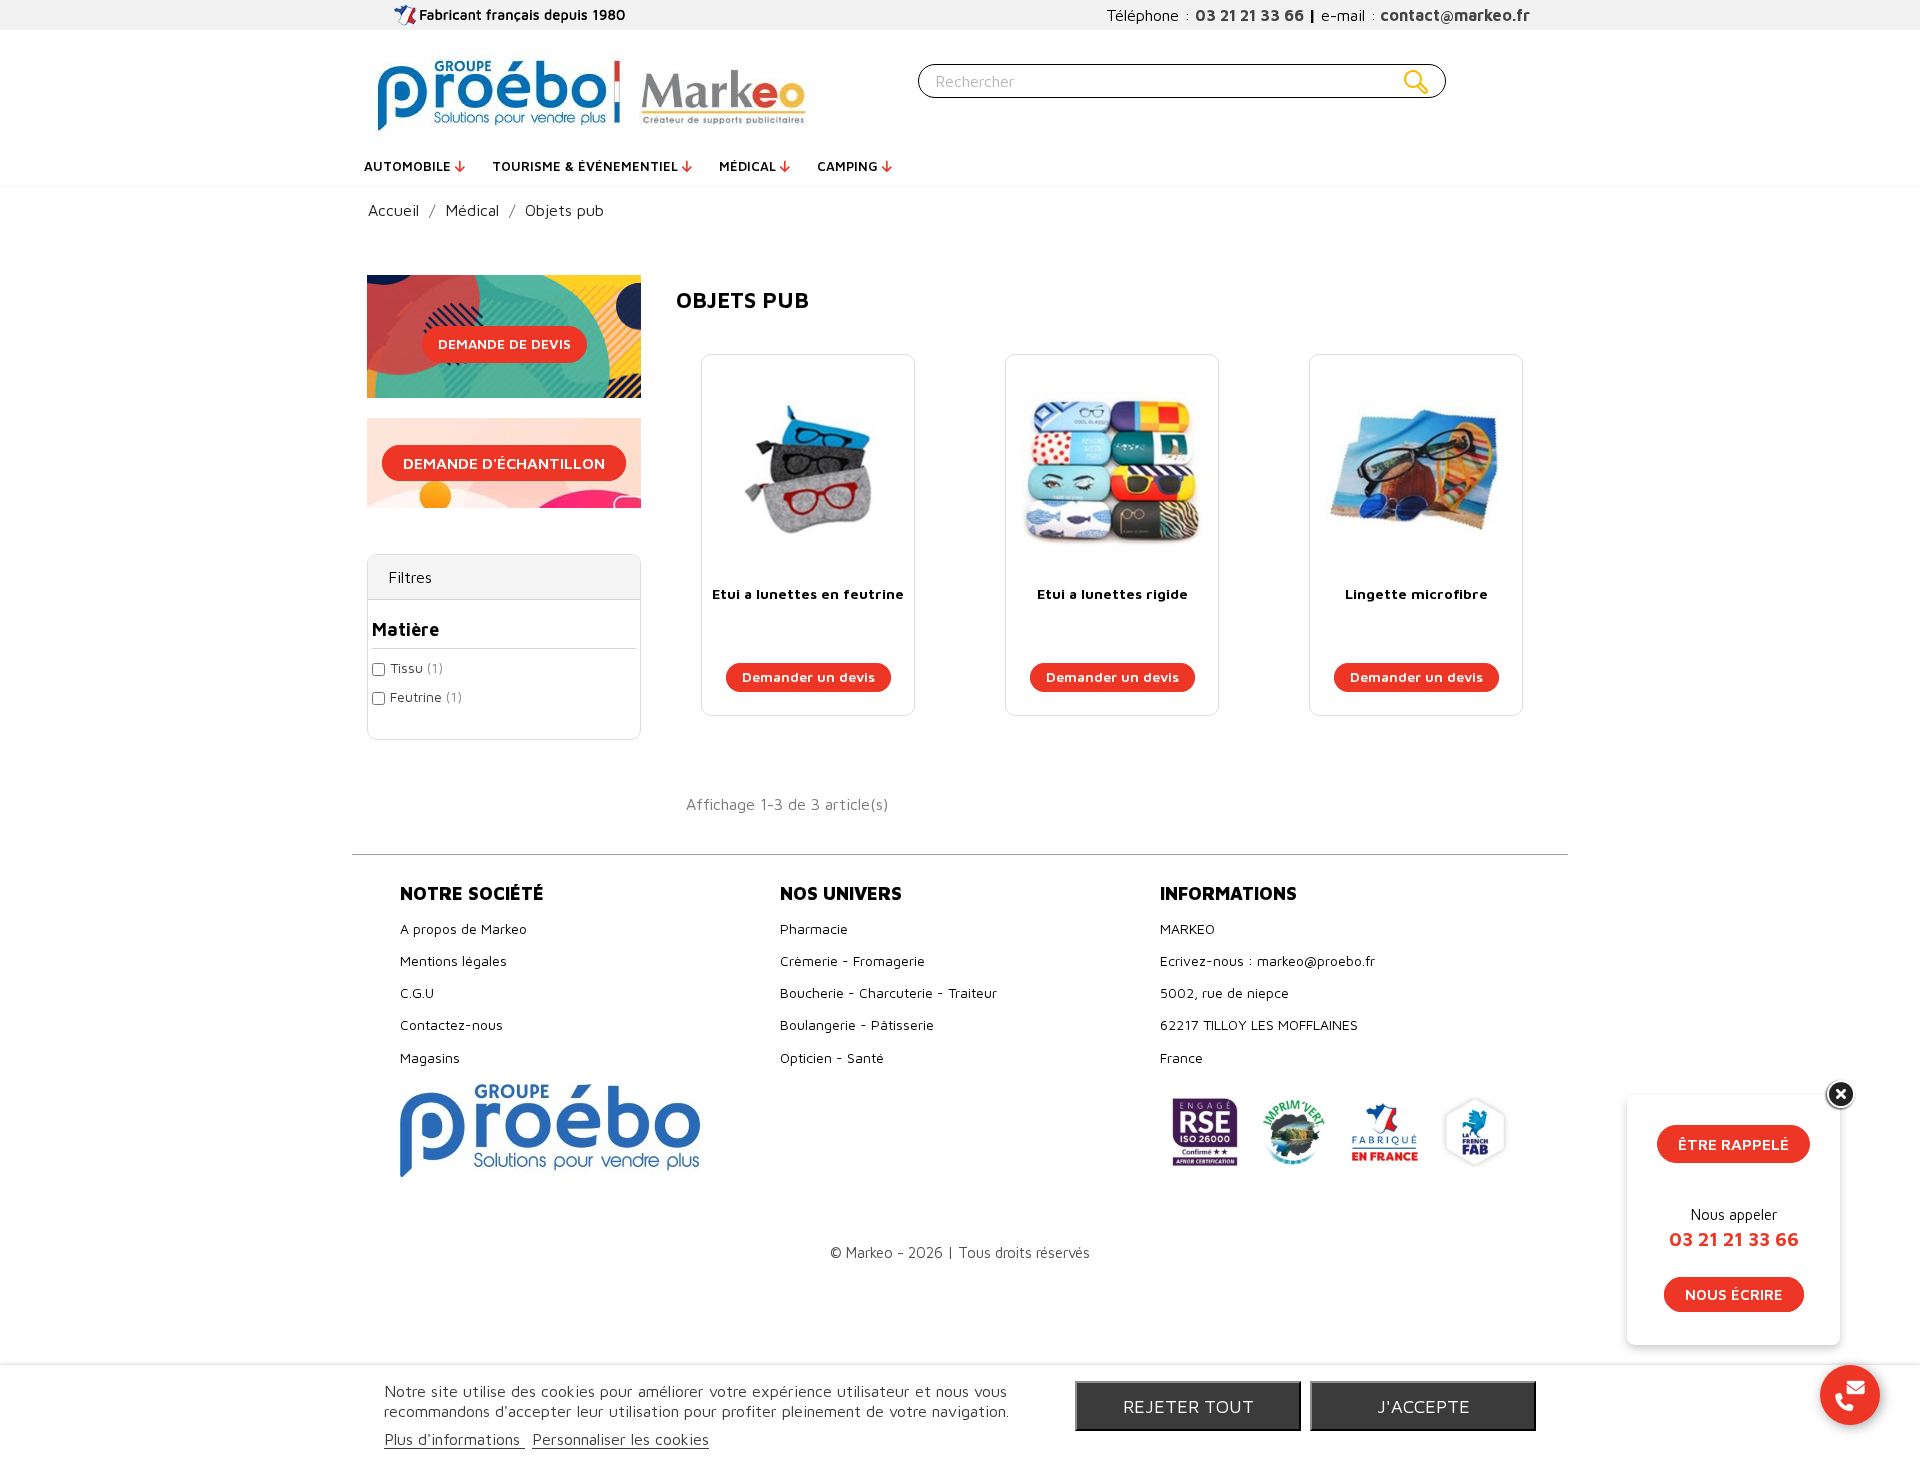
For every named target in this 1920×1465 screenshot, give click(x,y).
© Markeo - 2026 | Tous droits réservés (960, 1252)
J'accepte (1423, 1406)
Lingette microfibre (1416, 593)
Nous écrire (1734, 1294)
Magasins (430, 1057)
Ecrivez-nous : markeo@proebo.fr (1267, 960)
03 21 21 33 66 (1249, 15)
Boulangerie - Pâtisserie (857, 1024)
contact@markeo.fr (1455, 15)
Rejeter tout (1188, 1406)
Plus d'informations (454, 1439)
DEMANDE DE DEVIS (504, 343)
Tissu (416, 667)
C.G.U (417, 992)
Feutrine (426, 696)
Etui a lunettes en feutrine (808, 593)
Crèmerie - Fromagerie (852, 960)
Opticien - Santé (832, 1057)
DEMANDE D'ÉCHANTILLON (504, 463)
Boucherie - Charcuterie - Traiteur (888, 992)
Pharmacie (814, 928)
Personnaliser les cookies (620, 1439)
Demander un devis (808, 676)
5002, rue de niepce (1224, 992)
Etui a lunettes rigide (1112, 593)
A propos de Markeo (463, 928)
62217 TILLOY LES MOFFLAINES (1259, 1024)
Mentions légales (453, 960)
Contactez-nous (451, 1024)
